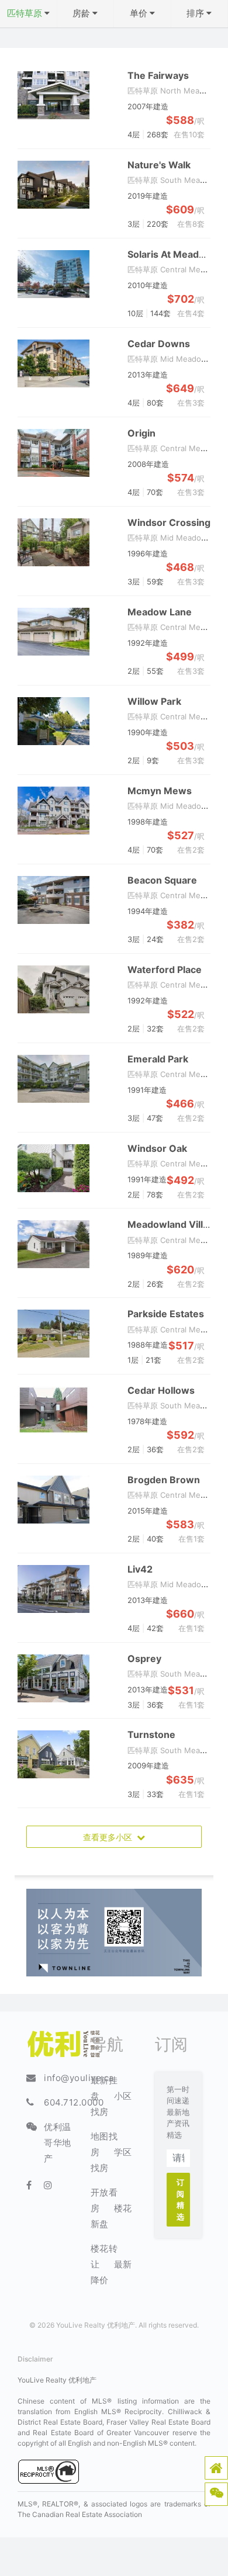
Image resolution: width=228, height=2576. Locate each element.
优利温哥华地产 (58, 2143)
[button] (216, 2468)
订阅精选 (181, 2199)
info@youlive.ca (79, 2078)
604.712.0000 (74, 2102)
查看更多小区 (110, 1837)
